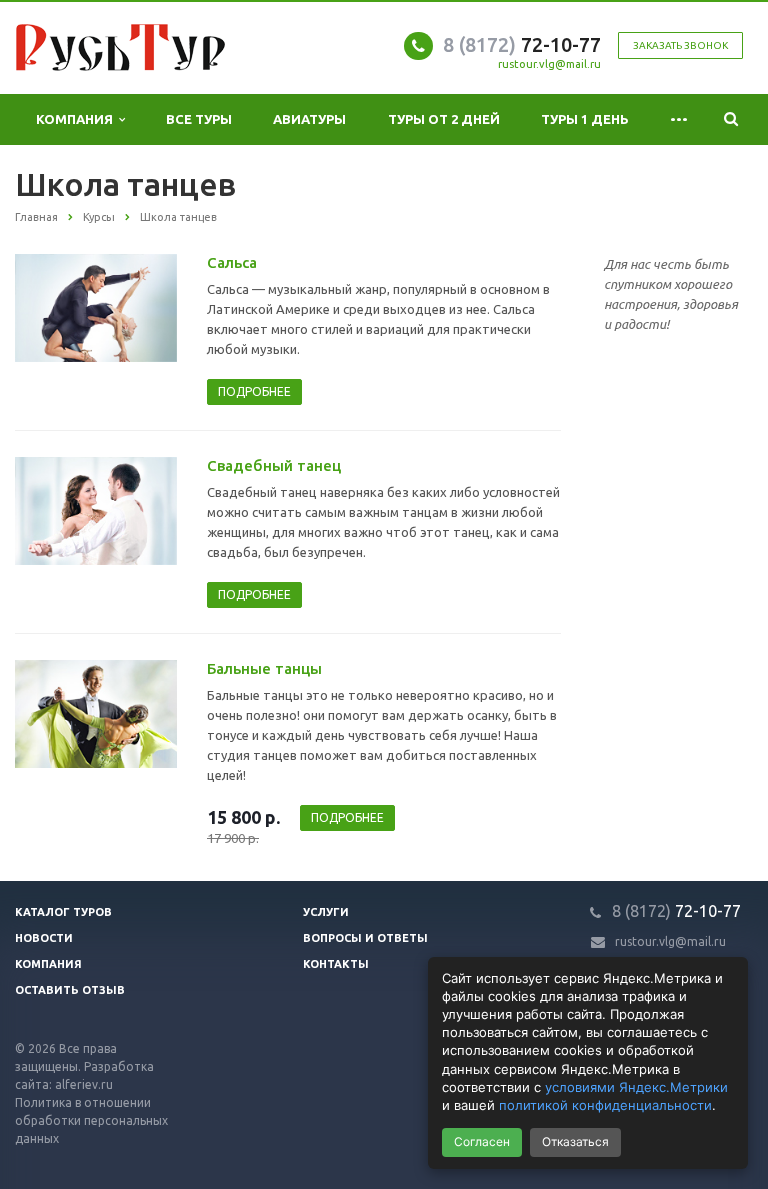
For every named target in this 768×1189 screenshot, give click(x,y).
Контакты (336, 964)
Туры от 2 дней (444, 119)
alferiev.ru (84, 1084)
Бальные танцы (264, 668)
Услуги (326, 912)
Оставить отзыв (70, 990)
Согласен (482, 1141)
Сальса (232, 262)
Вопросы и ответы (365, 938)
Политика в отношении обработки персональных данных (91, 1120)
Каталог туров (63, 912)
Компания (77, 119)
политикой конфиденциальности (605, 1105)
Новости (44, 938)
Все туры (199, 119)
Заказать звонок (680, 45)
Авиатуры (309, 119)
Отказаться (575, 1141)
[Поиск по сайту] (730, 119)
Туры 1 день (585, 119)
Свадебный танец (274, 465)
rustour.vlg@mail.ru (549, 64)
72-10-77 (522, 44)
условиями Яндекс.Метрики (636, 1087)
